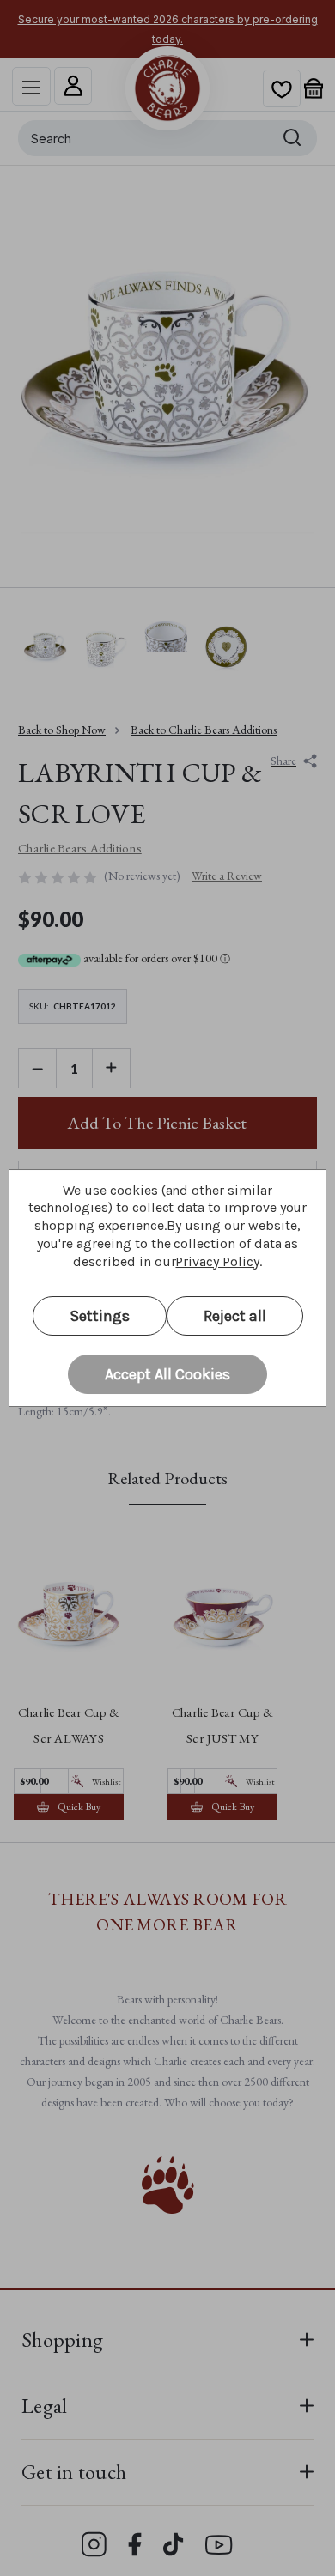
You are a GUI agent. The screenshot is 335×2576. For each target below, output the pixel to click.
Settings (100, 1316)
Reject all (235, 1316)
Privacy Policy (217, 1261)
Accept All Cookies (167, 1374)
